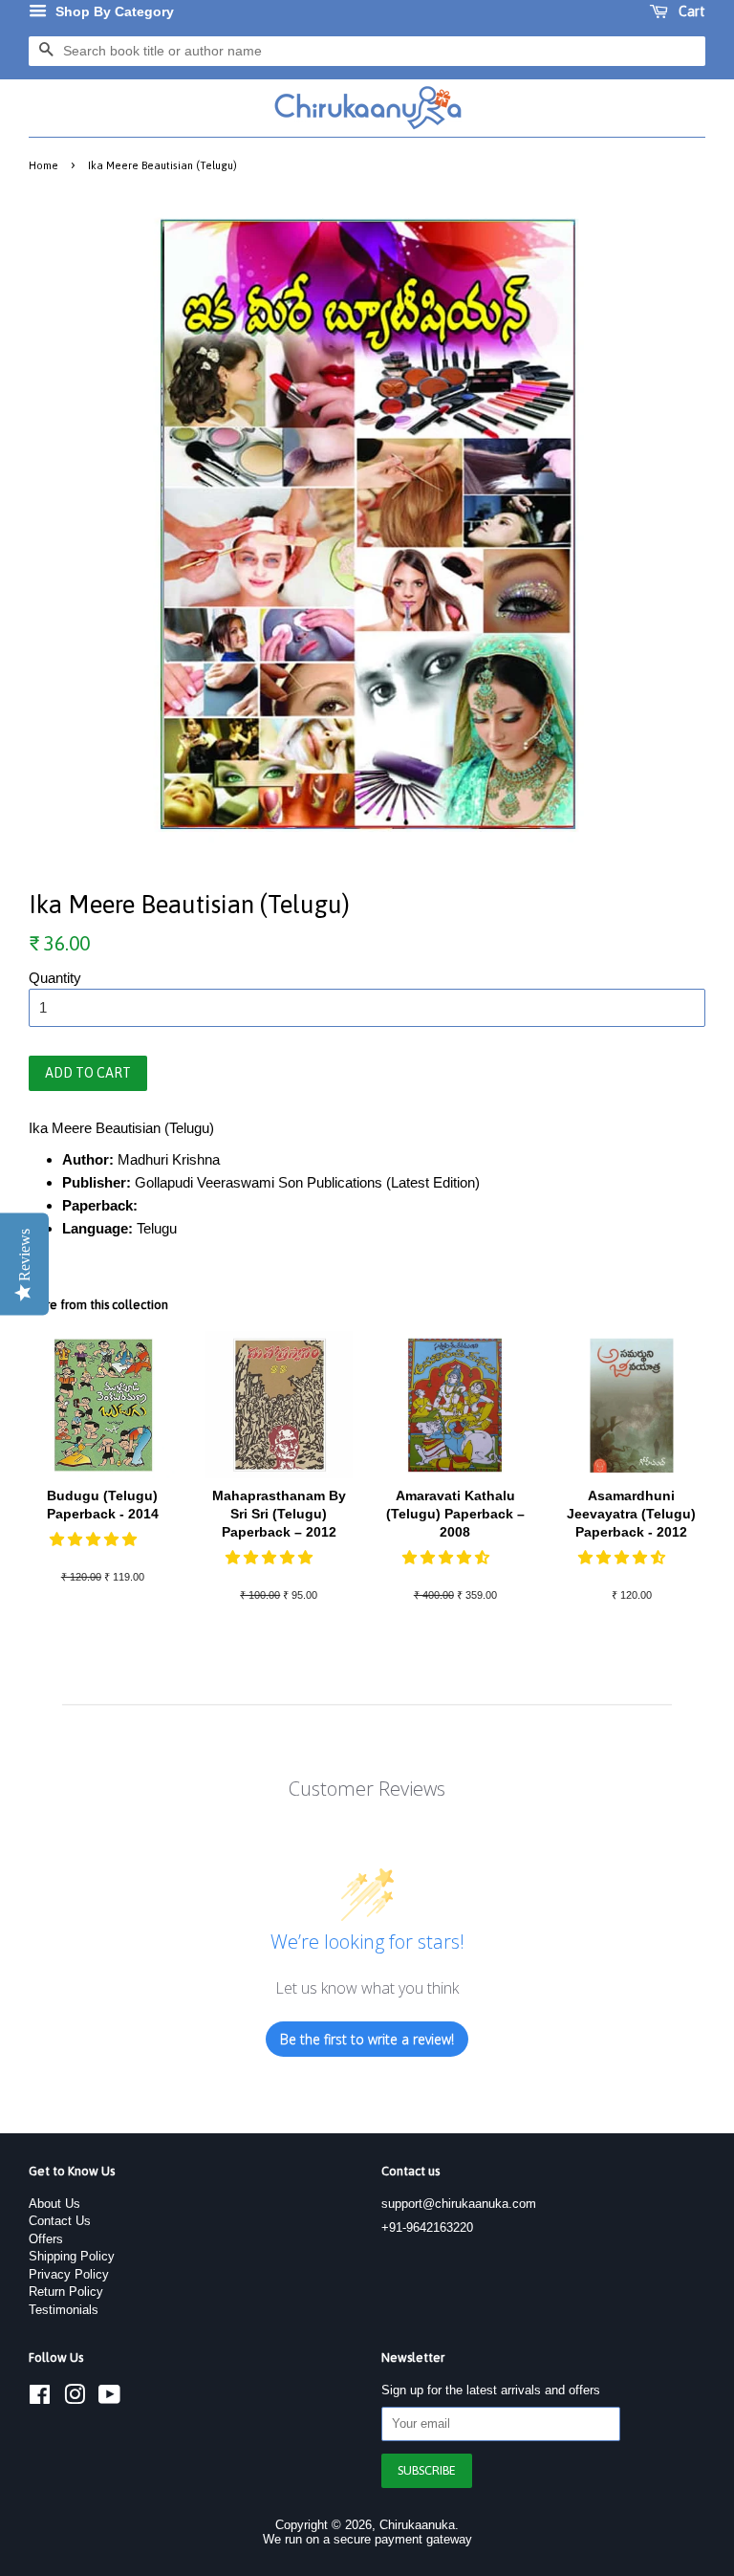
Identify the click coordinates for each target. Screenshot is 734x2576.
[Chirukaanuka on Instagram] (75, 2399)
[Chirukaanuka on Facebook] (40, 2399)
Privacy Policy (69, 2274)
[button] (95, 1539)
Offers (46, 2239)
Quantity (55, 978)
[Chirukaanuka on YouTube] (109, 2399)
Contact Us (60, 2221)
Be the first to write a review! (367, 2039)
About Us (54, 2204)
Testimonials (64, 2310)
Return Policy (66, 2292)
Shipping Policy (72, 2256)
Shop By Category (113, 11)
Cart (691, 11)
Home (43, 165)
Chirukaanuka (417, 2525)
